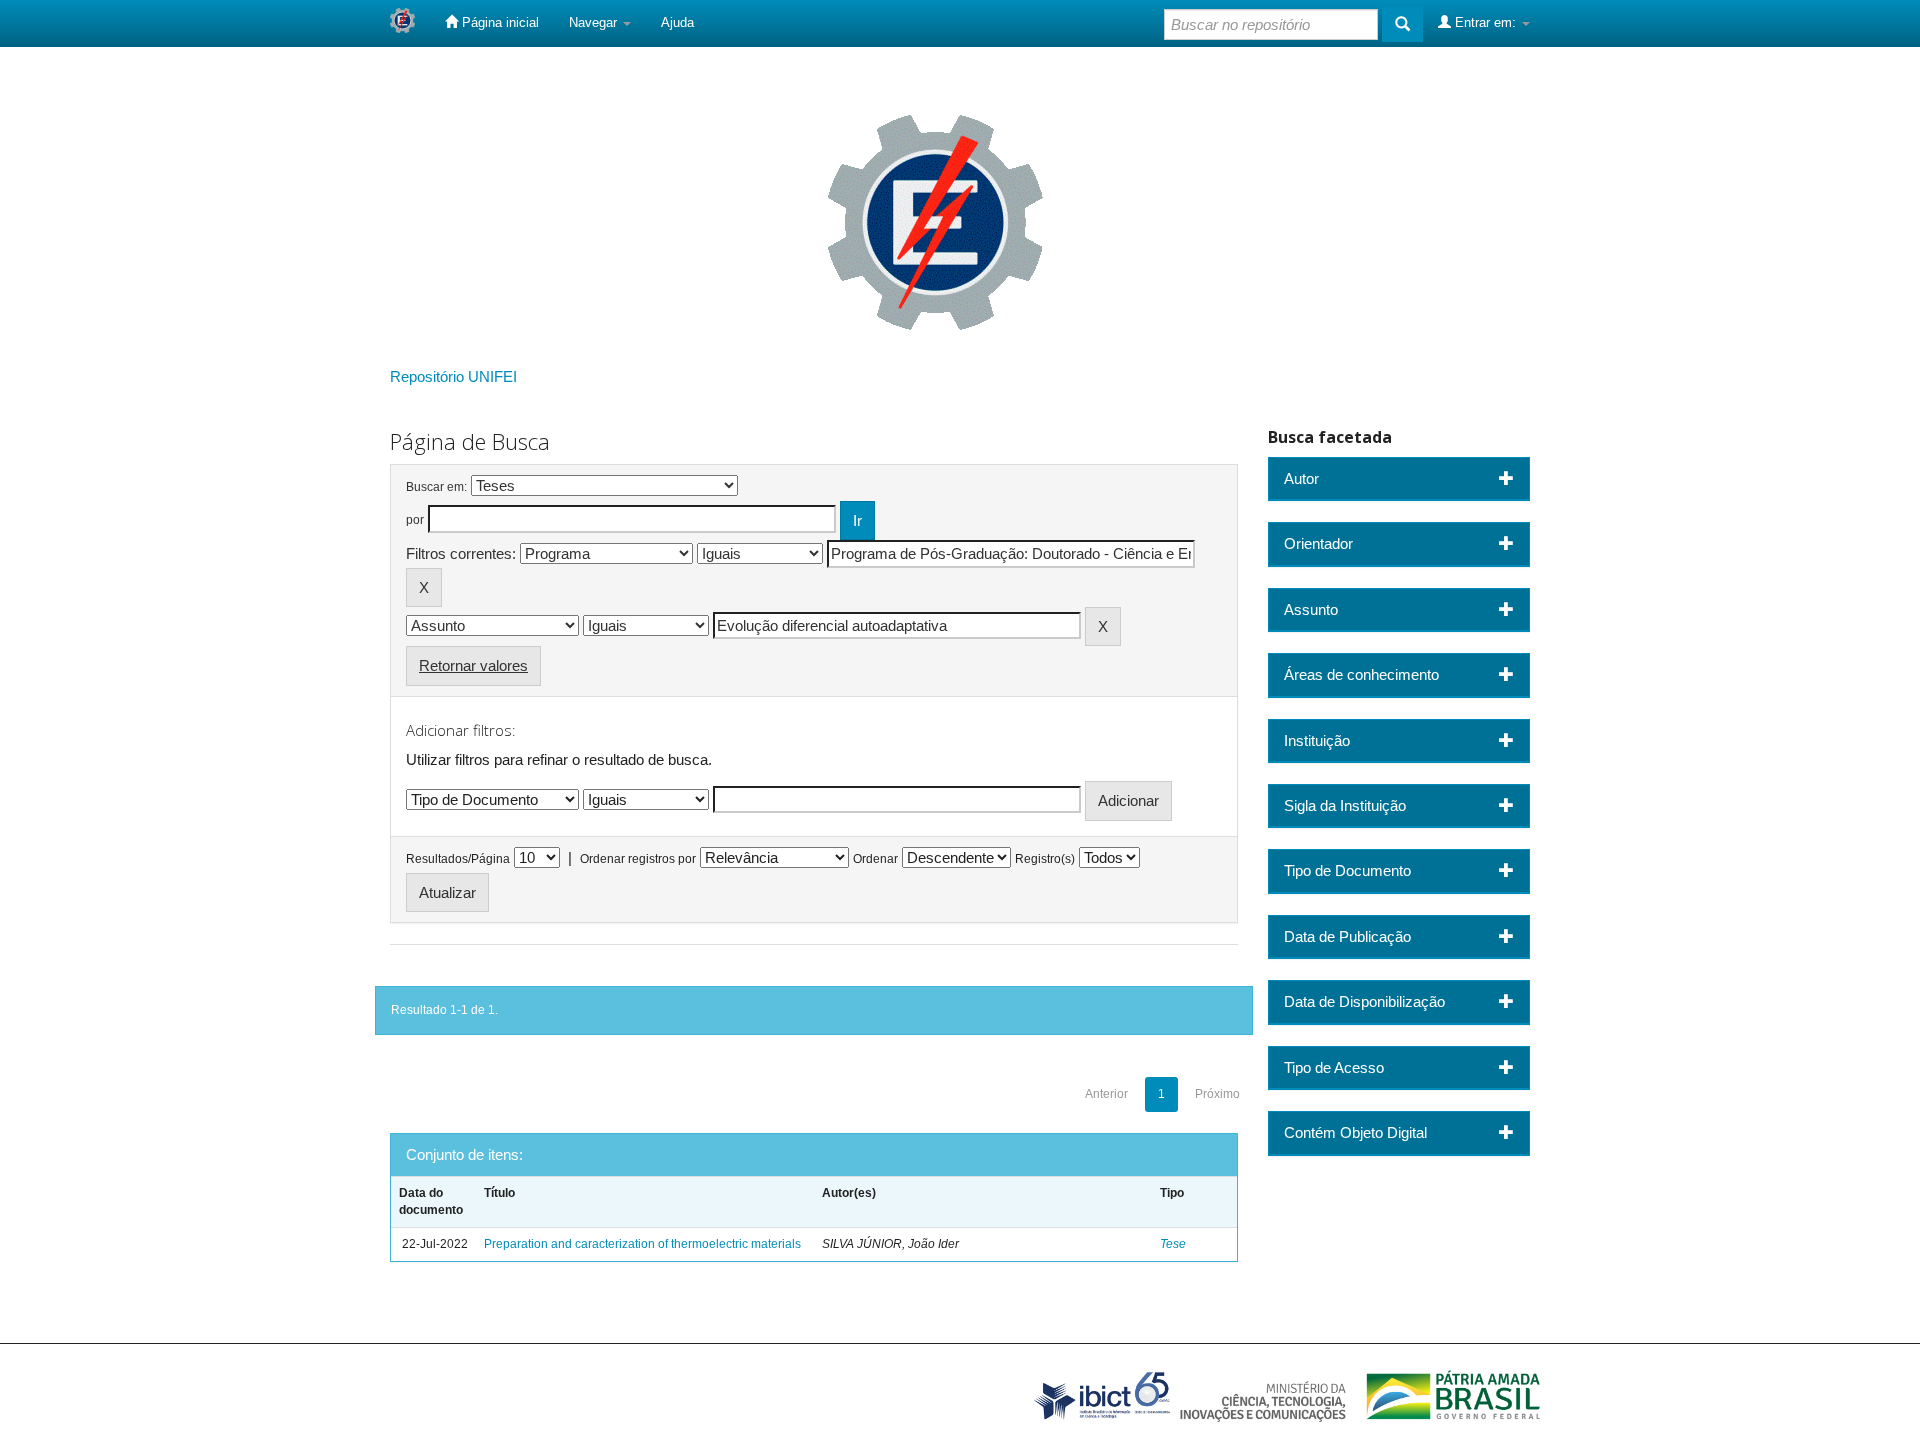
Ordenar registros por (638, 859)
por (415, 520)
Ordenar (875, 859)
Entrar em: (1485, 22)
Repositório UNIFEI (453, 376)
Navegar (595, 22)
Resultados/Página (458, 859)
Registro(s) (1045, 859)
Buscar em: (436, 487)
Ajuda (677, 22)
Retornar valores (473, 665)
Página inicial (498, 22)
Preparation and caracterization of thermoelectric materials (642, 1244)
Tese (1173, 1244)
